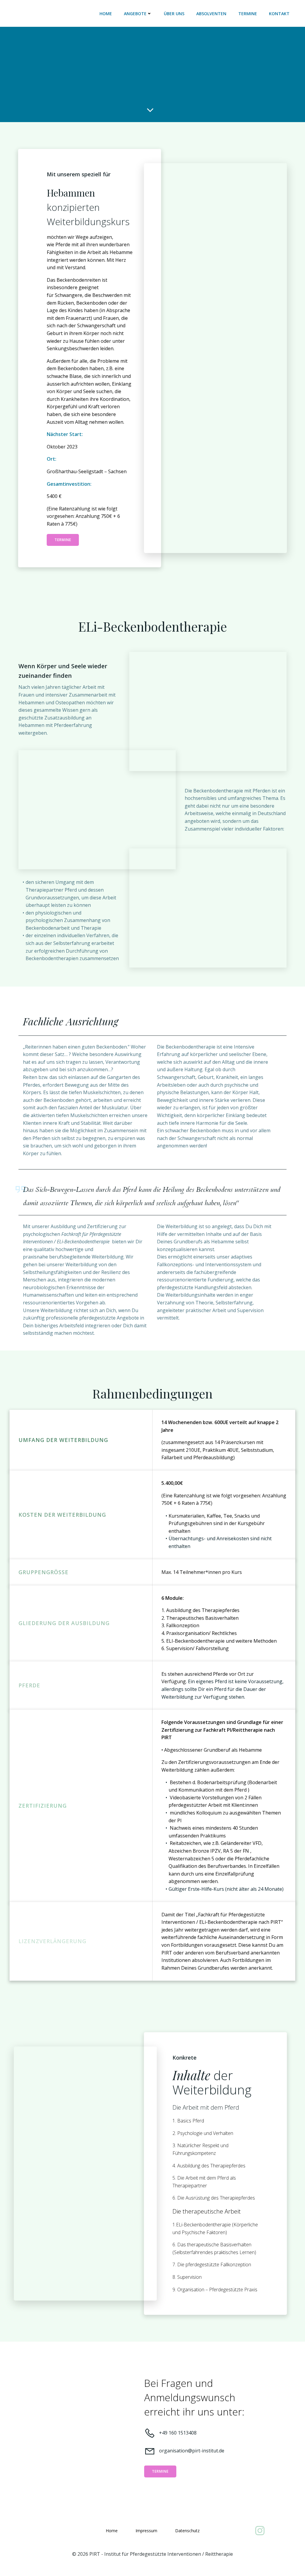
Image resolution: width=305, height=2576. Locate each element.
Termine (248, 14)
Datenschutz (187, 2531)
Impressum (146, 2531)
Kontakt (279, 14)
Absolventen (211, 14)
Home (106, 14)
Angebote (135, 14)
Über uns (174, 14)
